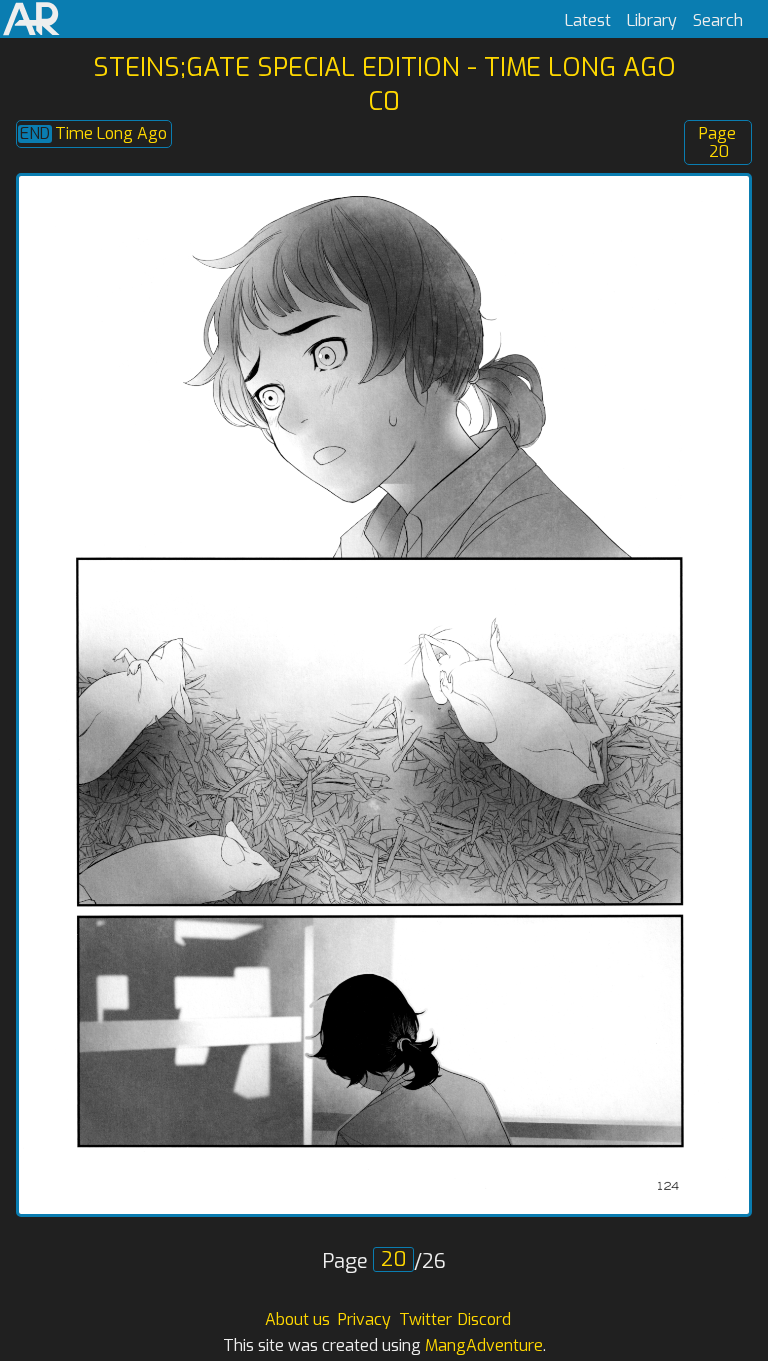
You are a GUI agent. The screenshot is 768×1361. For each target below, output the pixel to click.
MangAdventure (484, 1345)
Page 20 (717, 142)
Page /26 (384, 1261)
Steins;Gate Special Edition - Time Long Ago (384, 67)
